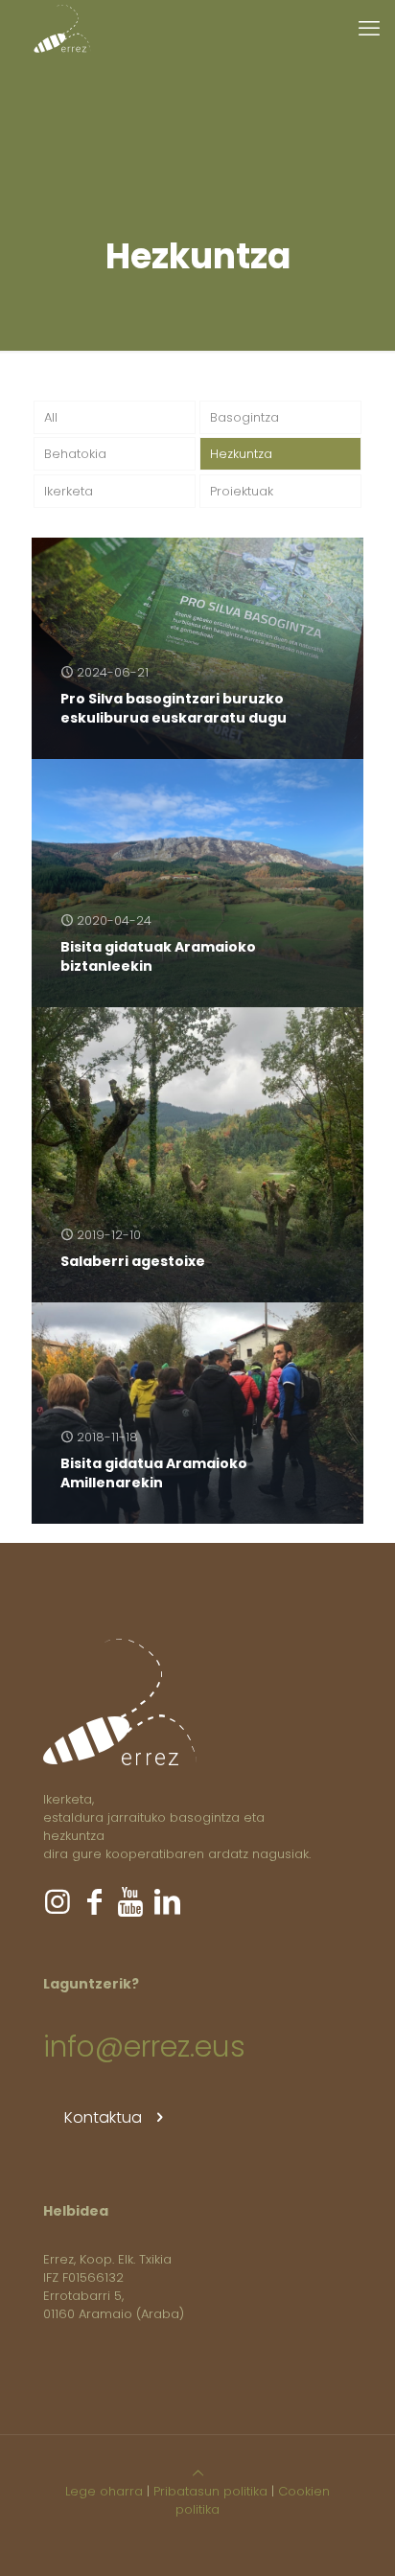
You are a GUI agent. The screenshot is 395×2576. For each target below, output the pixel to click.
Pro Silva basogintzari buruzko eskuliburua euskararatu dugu (174, 708)
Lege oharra (104, 2491)
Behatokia (75, 454)
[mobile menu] (369, 29)
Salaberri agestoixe (133, 1261)
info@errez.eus (144, 2047)
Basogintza (244, 417)
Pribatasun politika (210, 2491)
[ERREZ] (62, 29)
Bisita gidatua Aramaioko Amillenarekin (154, 1473)
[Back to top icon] (198, 2473)
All (51, 417)
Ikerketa (69, 491)
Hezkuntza (241, 454)
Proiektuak (242, 491)
